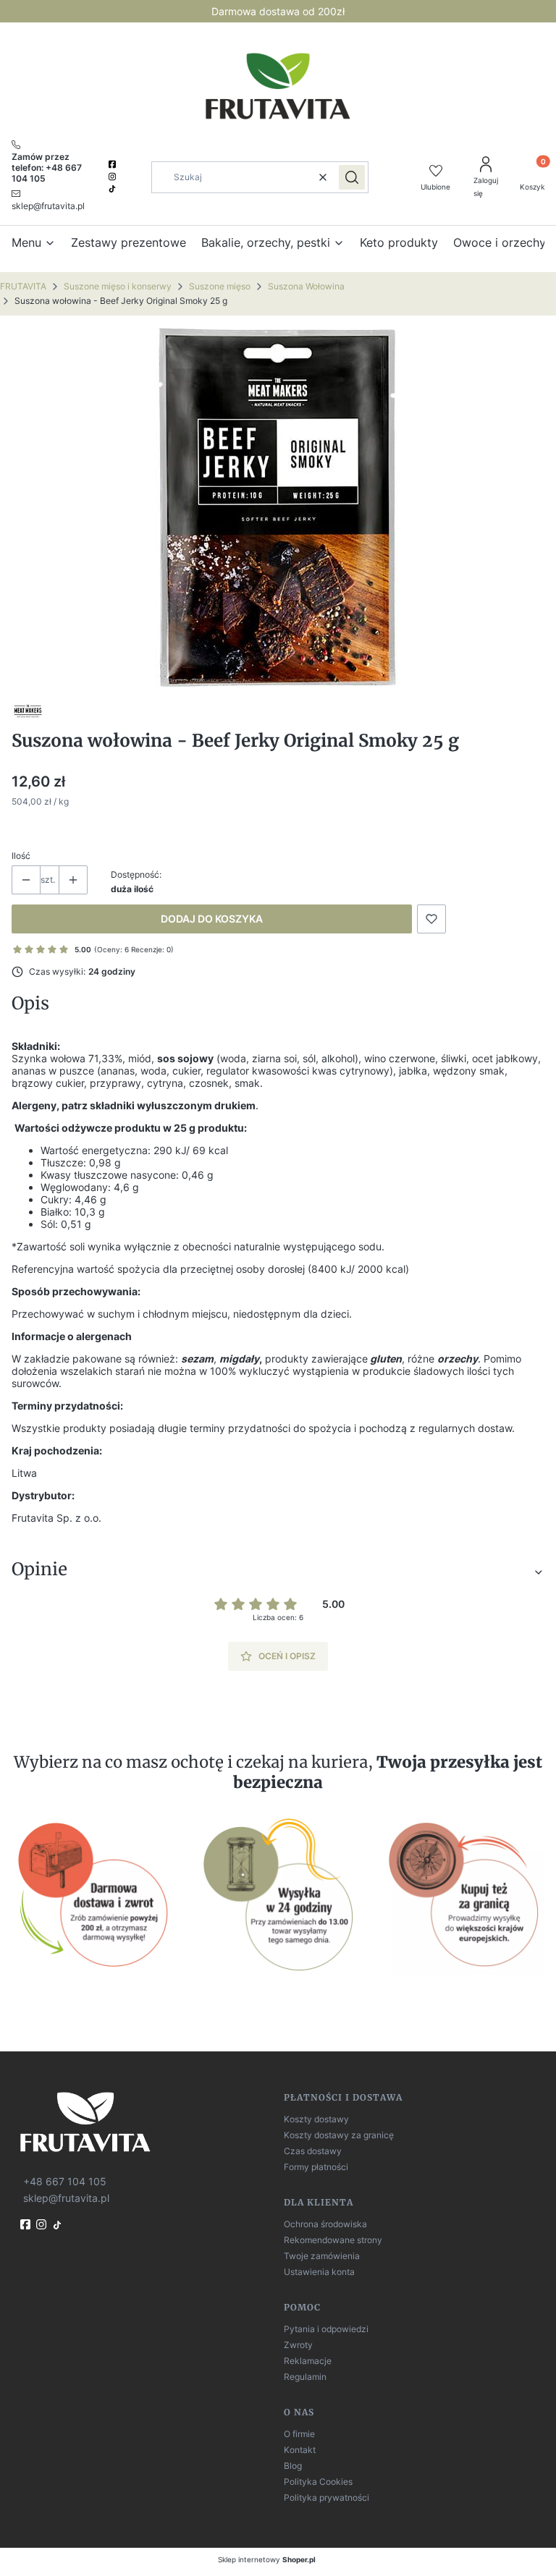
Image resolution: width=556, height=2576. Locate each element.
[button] (352, 177)
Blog (293, 2466)
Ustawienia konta (319, 2272)
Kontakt (300, 2450)
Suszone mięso (220, 286)
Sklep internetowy (267, 2559)
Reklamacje (308, 2361)
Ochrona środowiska (325, 2224)
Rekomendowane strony (333, 2240)
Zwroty (298, 2345)
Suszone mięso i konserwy (118, 286)
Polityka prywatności (327, 2497)
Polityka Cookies (318, 2482)
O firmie (299, 2434)
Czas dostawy (313, 2151)
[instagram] (114, 177)
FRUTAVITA (23, 286)
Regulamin (305, 2377)
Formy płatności (316, 2167)
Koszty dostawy (316, 2119)
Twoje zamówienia (322, 2256)
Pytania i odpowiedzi (326, 2329)
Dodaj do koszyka (212, 919)
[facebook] (114, 164)
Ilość (21, 856)
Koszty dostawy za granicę (339, 2135)
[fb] (27, 2224)
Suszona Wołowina (306, 286)
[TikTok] (114, 189)
